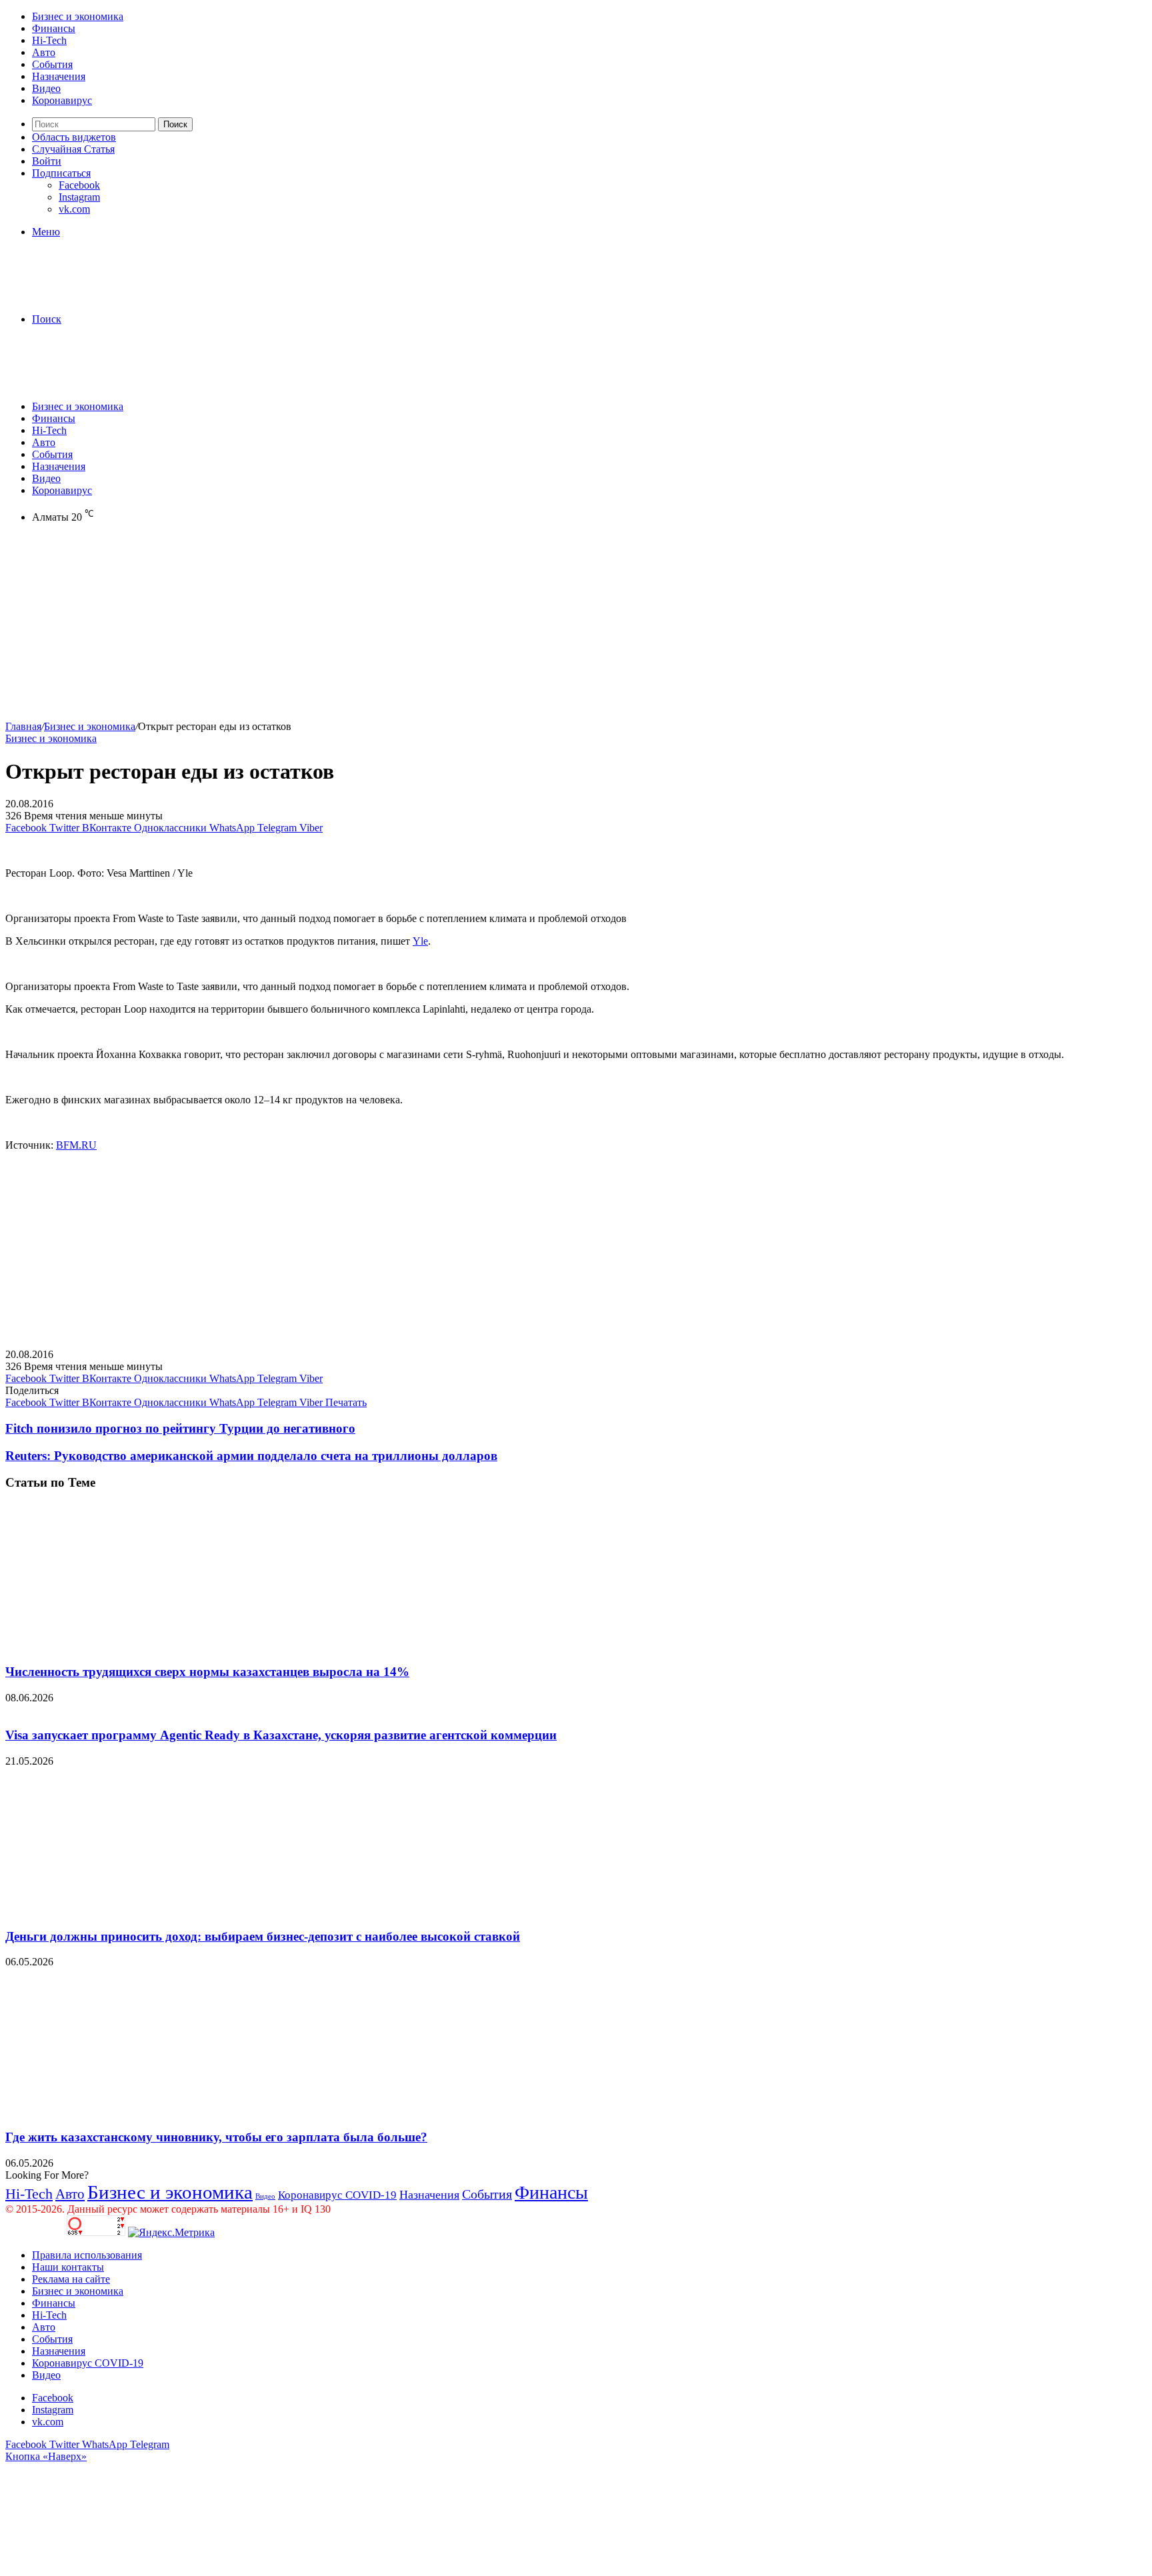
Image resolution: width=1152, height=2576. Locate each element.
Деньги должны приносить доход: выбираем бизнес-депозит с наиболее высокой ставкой (263, 1936)
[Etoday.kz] (105, 296)
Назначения (59, 76)
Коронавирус (62, 100)
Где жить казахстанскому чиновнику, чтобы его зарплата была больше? (216, 2137)
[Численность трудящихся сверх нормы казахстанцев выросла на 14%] (135, 1646)
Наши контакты (68, 2267)
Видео (46, 88)
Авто (44, 52)
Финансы (54, 28)
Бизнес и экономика (78, 16)
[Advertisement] (405, 627)
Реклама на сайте (71, 2279)
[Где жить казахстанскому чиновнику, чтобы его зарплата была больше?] (135, 2111)
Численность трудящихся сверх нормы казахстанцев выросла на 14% (207, 1672)
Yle (420, 941)
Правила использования (87, 2255)
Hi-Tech (49, 40)
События (52, 64)
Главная (23, 726)
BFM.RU (76, 1145)
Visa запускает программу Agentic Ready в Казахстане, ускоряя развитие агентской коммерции (281, 1735)
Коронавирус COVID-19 (337, 2195)
